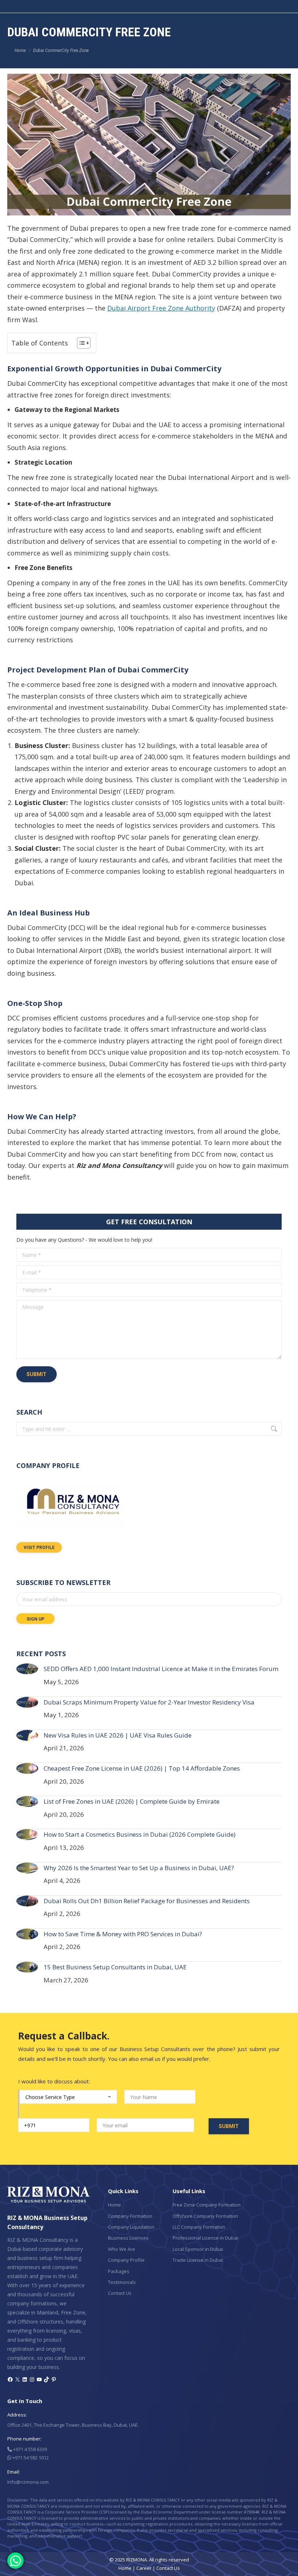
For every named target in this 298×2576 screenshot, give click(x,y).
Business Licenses (128, 2238)
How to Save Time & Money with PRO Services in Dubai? (123, 1934)
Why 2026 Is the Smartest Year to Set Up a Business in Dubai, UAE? (139, 1868)
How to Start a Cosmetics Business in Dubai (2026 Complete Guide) (140, 1834)
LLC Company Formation (199, 2227)
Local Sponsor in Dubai (198, 2249)
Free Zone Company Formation (207, 2205)
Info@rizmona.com (28, 2482)
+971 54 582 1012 (30, 2458)
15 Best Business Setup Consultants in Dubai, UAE (115, 1967)
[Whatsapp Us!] (15, 2561)
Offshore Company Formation (205, 2216)
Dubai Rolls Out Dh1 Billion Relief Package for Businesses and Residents (147, 1901)
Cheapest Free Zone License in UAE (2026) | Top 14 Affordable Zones (142, 1768)
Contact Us (120, 2293)
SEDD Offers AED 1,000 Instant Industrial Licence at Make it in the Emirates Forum (161, 1669)
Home (114, 2205)
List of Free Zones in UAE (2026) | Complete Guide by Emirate (132, 1801)
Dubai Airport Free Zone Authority (161, 308)
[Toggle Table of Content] (80, 343)
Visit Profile (39, 1548)
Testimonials (122, 2282)
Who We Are (122, 2249)
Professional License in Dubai (205, 2238)
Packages (119, 2271)
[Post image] (27, 1669)
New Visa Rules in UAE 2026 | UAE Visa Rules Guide (118, 1735)
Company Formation (130, 2216)
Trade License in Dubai (198, 2260)
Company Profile (126, 2260)
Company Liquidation (131, 2227)
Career (144, 2568)
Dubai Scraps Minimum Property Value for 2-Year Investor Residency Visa (149, 1702)
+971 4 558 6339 (29, 2449)
